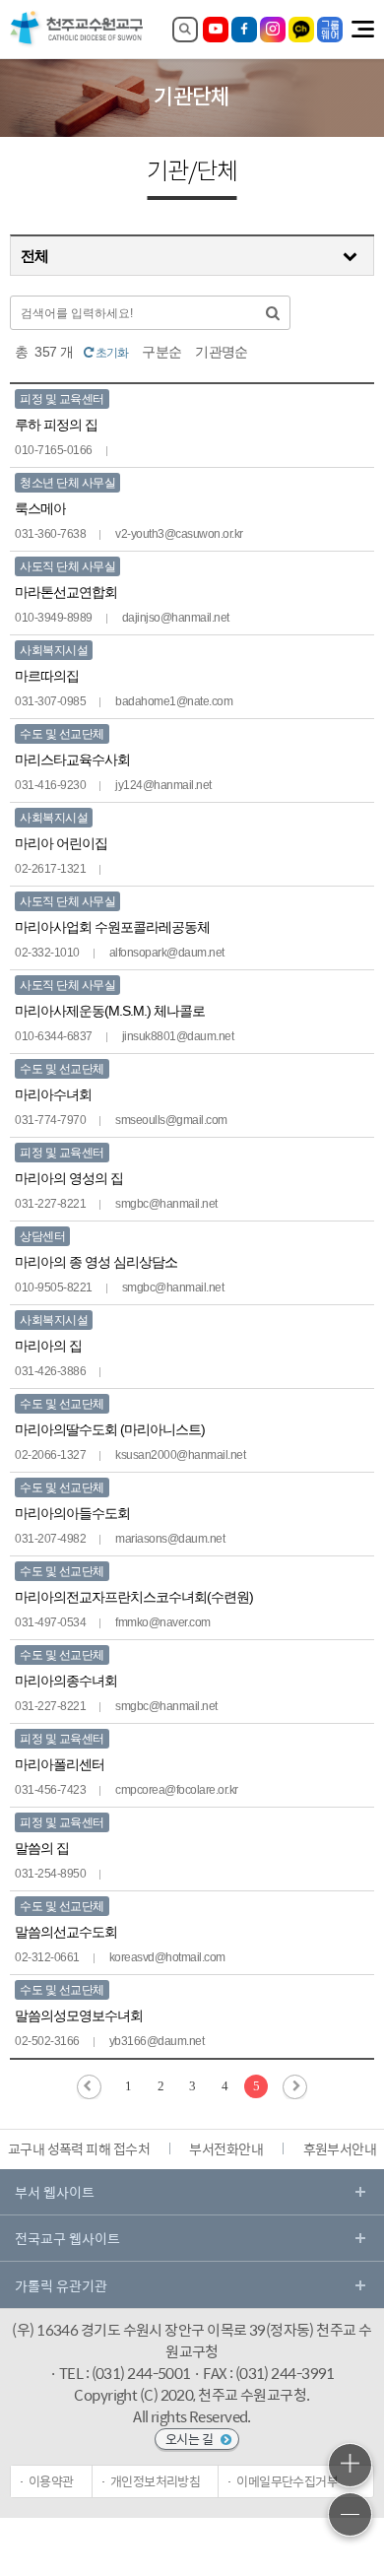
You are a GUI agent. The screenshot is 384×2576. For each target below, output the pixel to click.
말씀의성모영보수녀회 (79, 2015)
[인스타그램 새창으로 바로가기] (273, 30)
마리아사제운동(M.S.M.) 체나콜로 (110, 1011)
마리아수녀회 (53, 1094)
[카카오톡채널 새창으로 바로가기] (301, 30)
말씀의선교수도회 (66, 1932)
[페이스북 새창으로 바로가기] (244, 30)
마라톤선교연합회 (66, 592)
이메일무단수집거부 (287, 2481)
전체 (35, 256)
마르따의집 (47, 676)
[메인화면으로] (77, 44)
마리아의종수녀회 (66, 1681)
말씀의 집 (42, 1848)
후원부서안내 (340, 2148)
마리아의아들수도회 (72, 1513)
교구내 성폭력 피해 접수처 (79, 2148)
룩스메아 (40, 508)
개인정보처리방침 (156, 2481)
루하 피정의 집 (56, 425)
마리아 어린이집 (61, 843)
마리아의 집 (48, 1346)
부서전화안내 (226, 2148)
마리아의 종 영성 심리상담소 (96, 1262)
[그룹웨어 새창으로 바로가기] (330, 30)
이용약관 (51, 2481)
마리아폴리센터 (60, 1764)
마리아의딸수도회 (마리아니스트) (110, 1429)
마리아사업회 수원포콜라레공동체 (112, 927)
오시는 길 (191, 2439)
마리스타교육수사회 (72, 760)
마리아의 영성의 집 (69, 1178)
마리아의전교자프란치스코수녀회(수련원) (134, 1597)
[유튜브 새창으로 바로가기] (216, 30)
